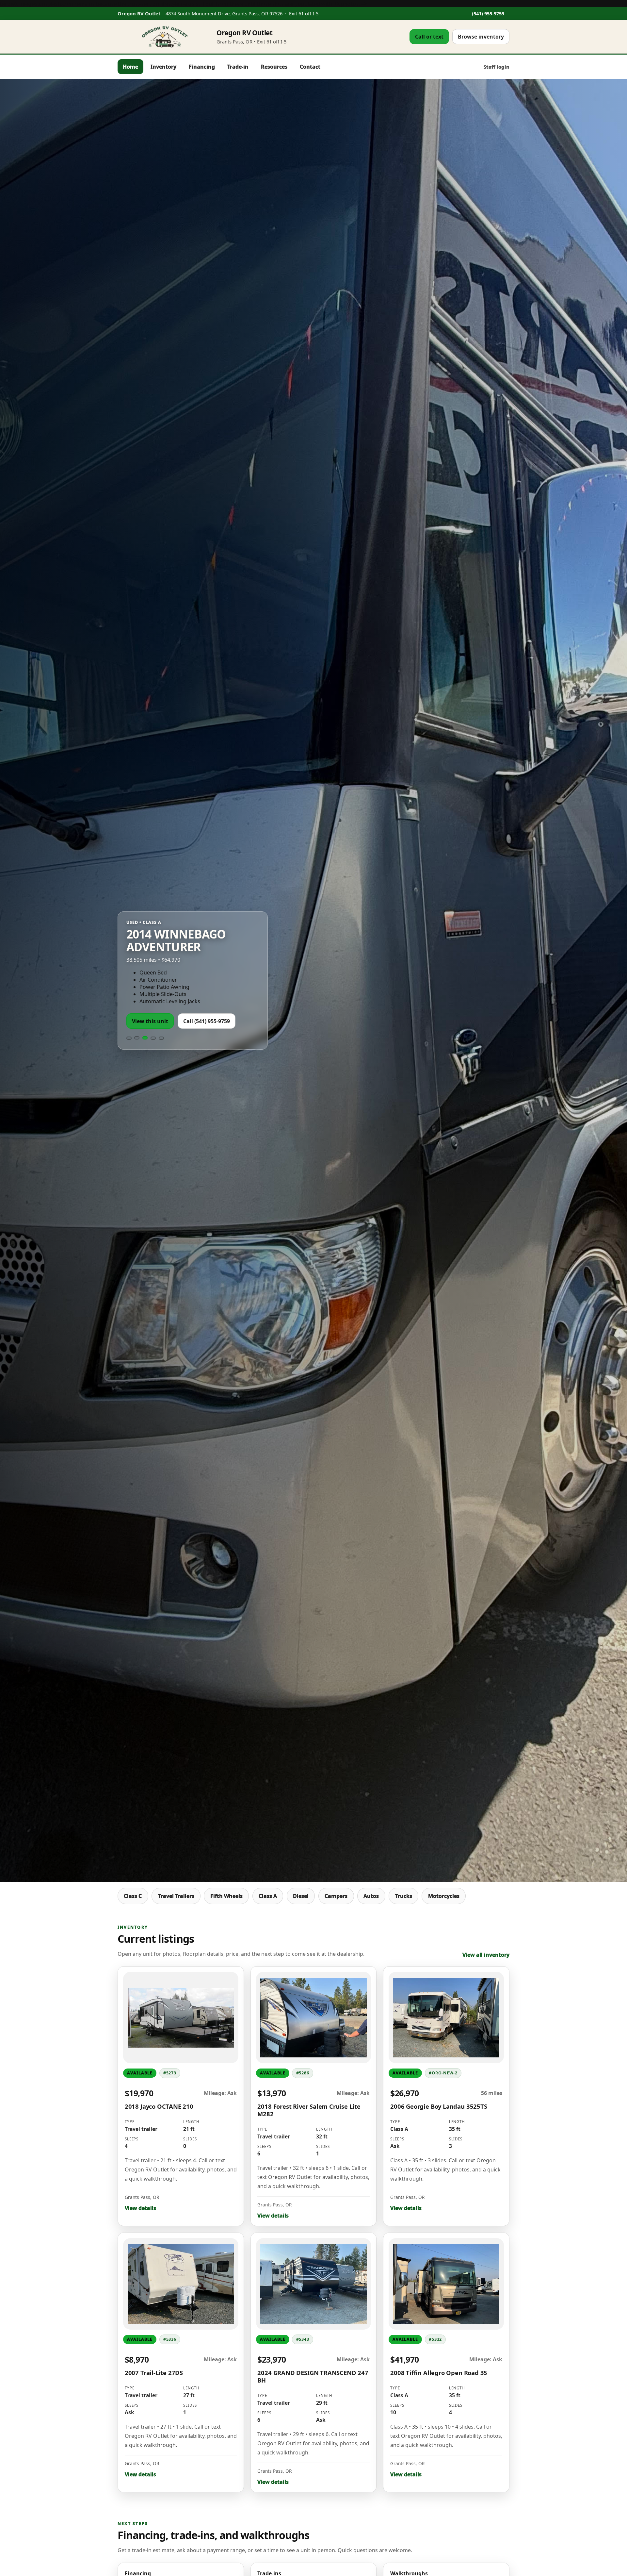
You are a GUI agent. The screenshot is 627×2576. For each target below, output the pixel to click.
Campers (336, 1896)
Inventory (163, 67)
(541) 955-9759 (488, 13)
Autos (371, 1896)
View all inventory (486, 1955)
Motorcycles (444, 1896)
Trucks (404, 1896)
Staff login (497, 67)
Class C (133, 1896)
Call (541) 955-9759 (207, 1021)
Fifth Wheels (226, 1896)
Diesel (301, 1896)
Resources (274, 67)
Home (130, 67)
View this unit (150, 1021)
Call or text (429, 37)
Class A (268, 1896)
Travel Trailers (176, 1896)
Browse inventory (481, 37)
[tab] (129, 1038)
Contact (310, 67)
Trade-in (238, 67)
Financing (202, 67)
